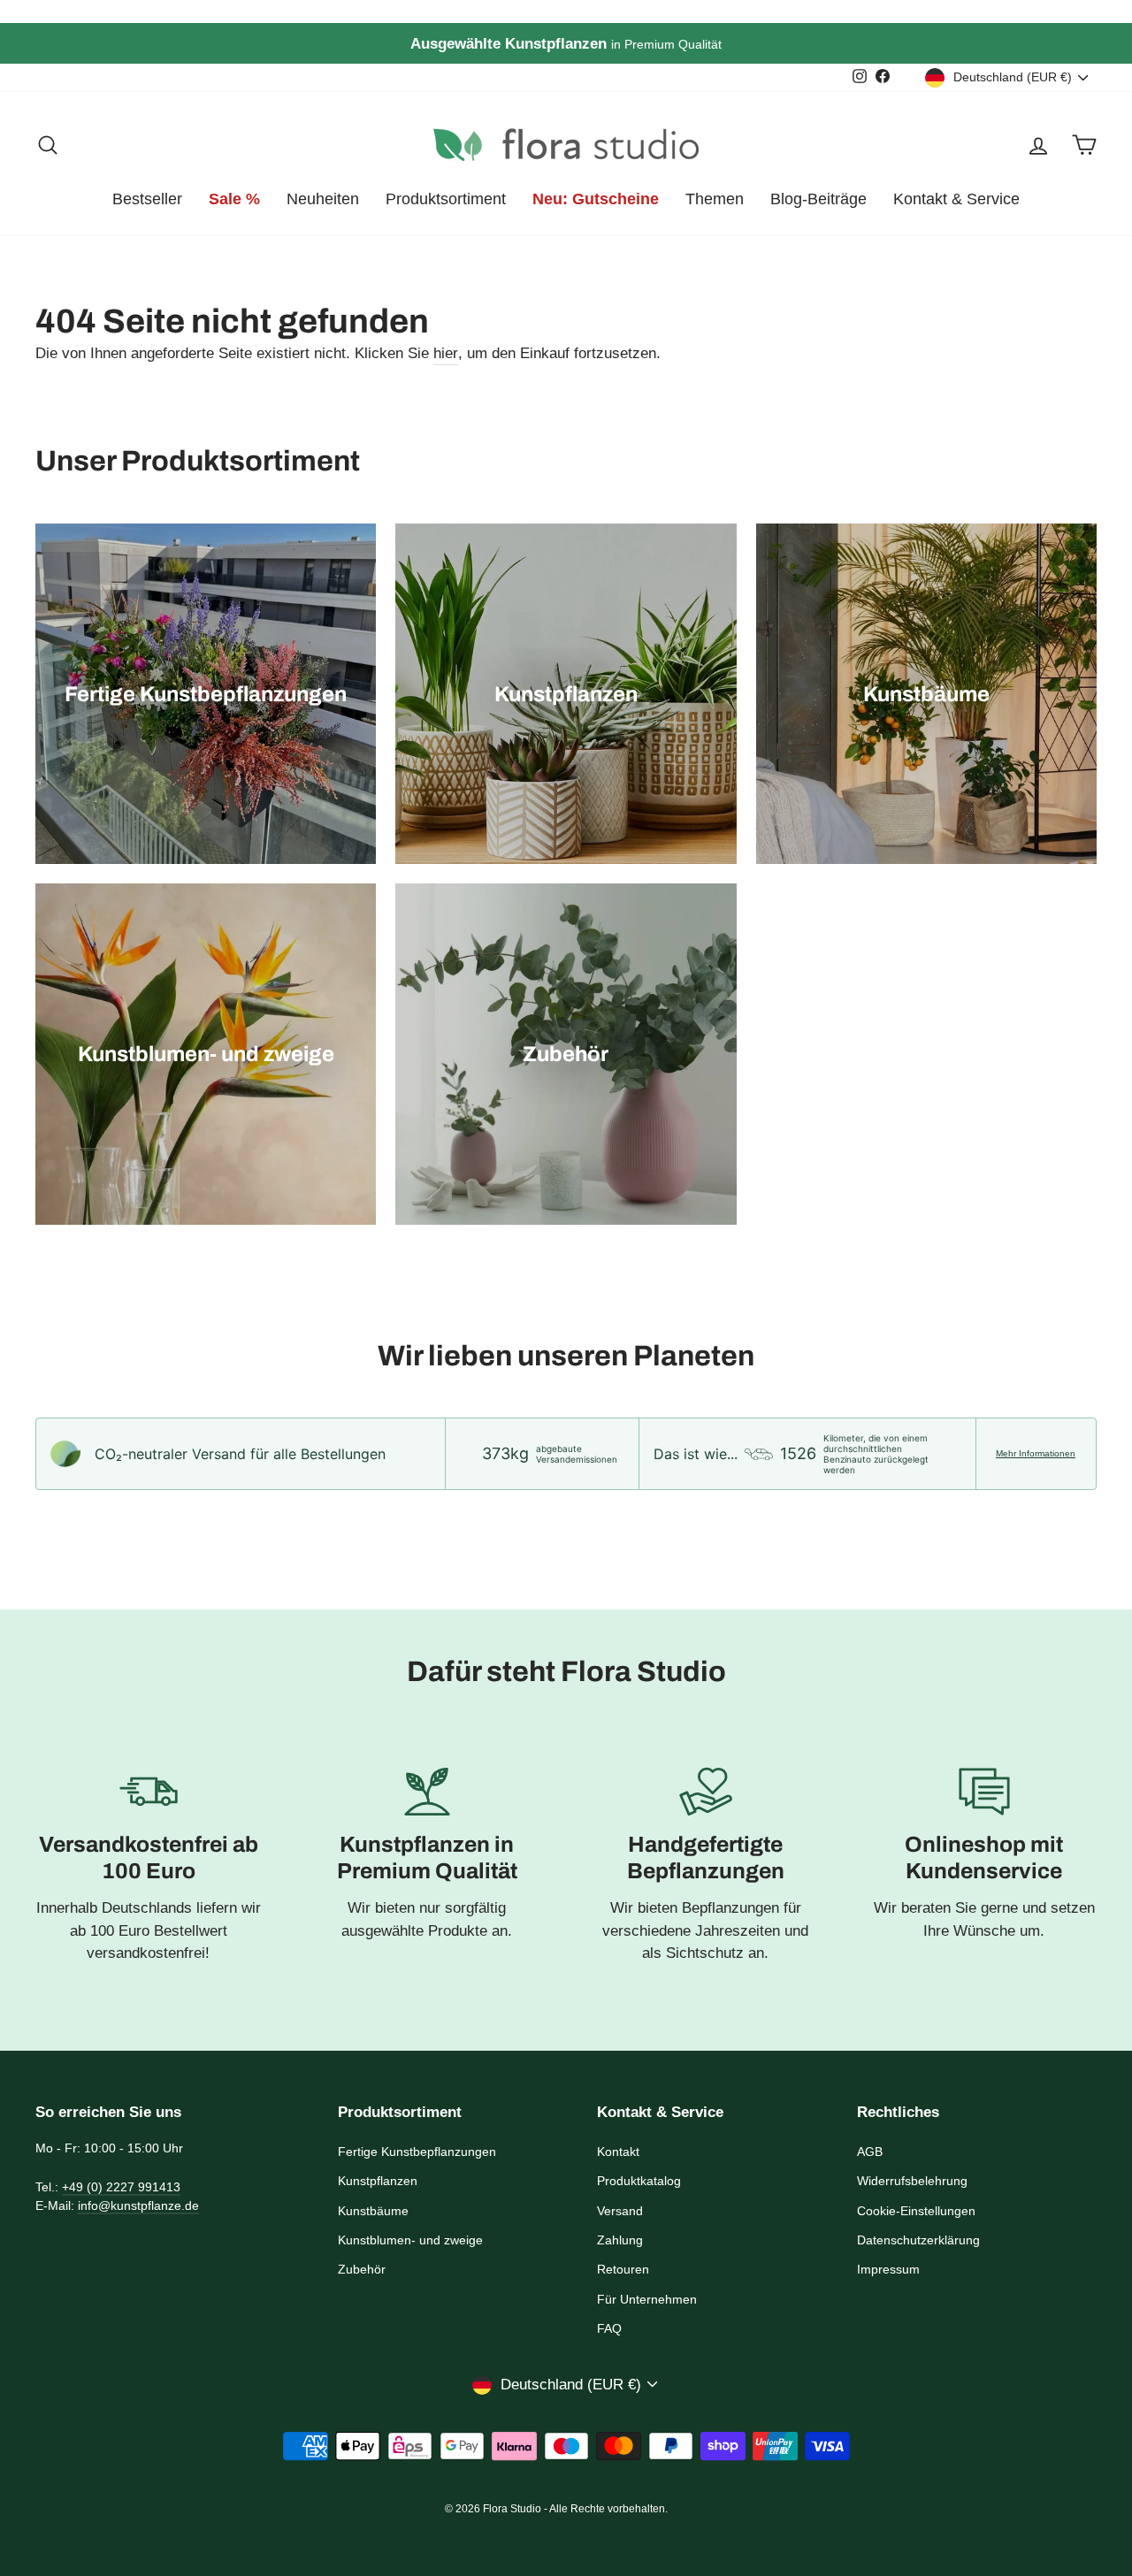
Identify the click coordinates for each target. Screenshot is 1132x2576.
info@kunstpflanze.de (138, 2205)
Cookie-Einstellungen (916, 2211)
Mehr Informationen (1036, 1453)
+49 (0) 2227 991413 (121, 2187)
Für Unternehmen (647, 2299)
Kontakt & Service (956, 199)
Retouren (623, 2269)
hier (446, 353)
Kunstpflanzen (378, 2181)
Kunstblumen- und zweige (410, 2240)
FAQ (609, 2328)
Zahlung (620, 2240)
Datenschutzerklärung (918, 2240)
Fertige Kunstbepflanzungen (417, 2152)
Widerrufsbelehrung (912, 2181)
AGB (870, 2152)
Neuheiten (323, 199)
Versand (620, 2211)
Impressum (888, 2269)
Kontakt (618, 2152)
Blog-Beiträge (818, 199)
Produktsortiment (446, 199)
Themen (715, 199)
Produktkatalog (639, 2181)
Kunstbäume (373, 2211)
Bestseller (147, 199)
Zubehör (362, 2269)
